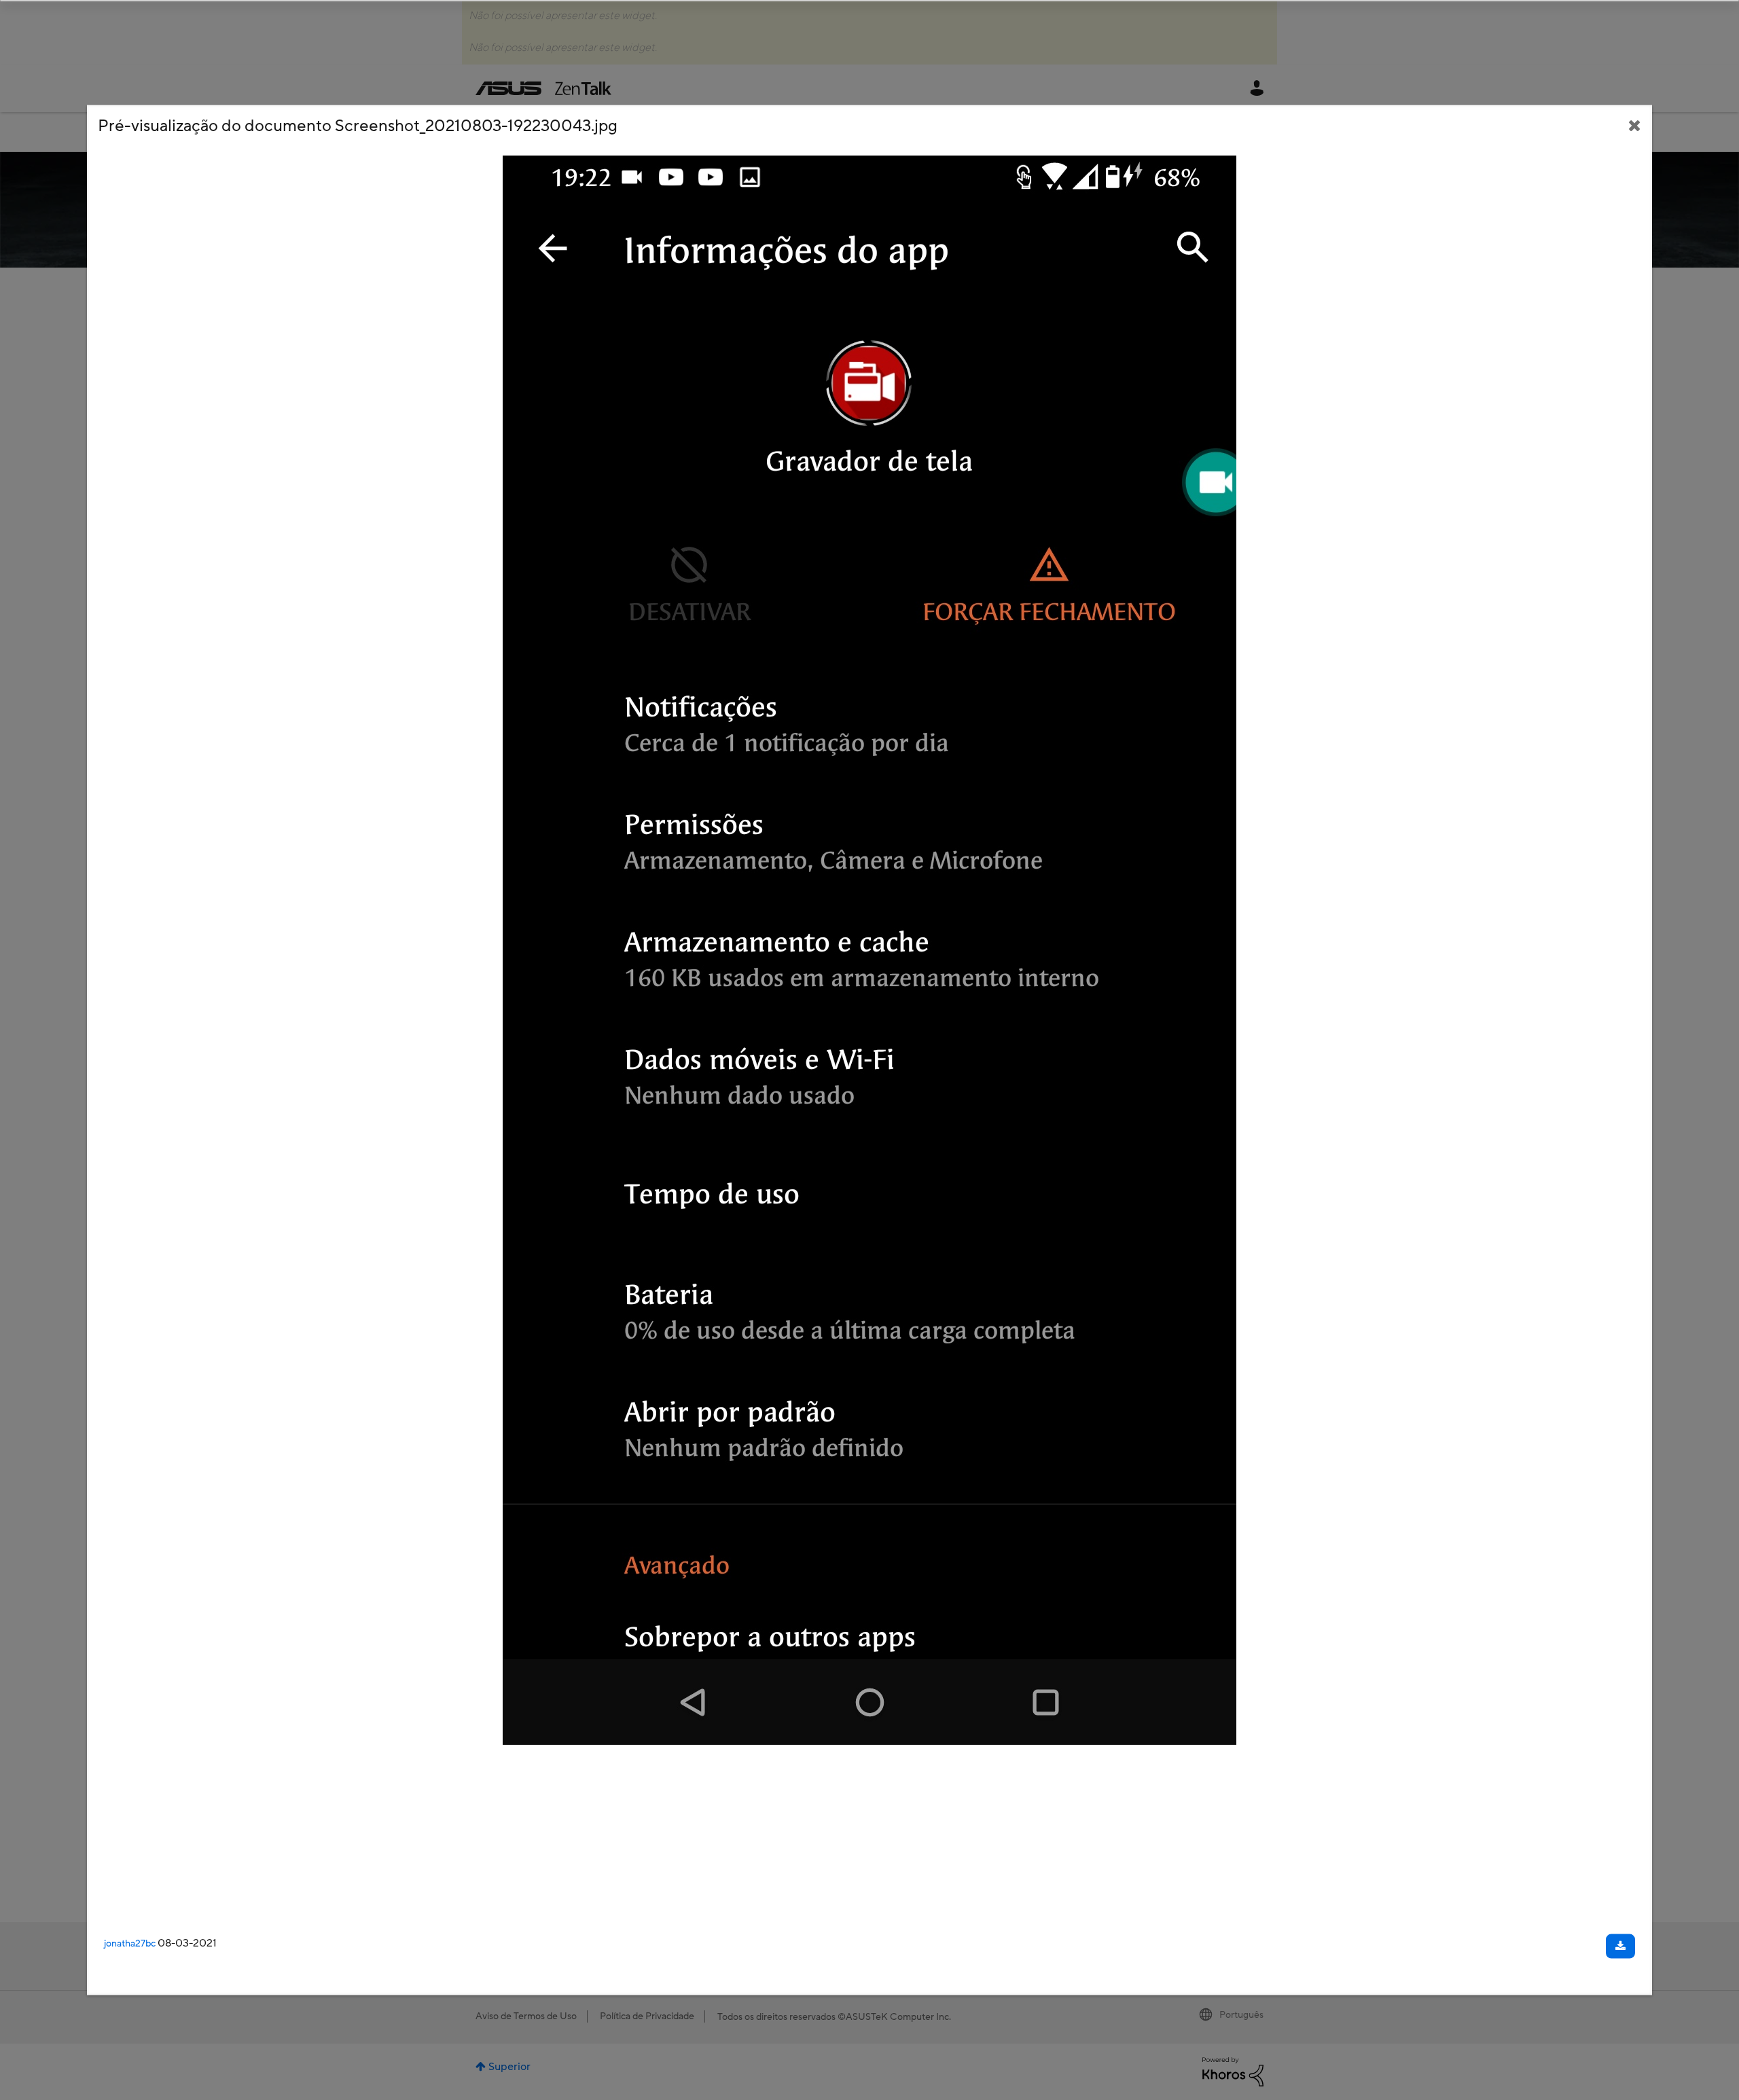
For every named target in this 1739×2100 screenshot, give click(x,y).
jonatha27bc (130, 1944)
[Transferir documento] (1620, 1947)
